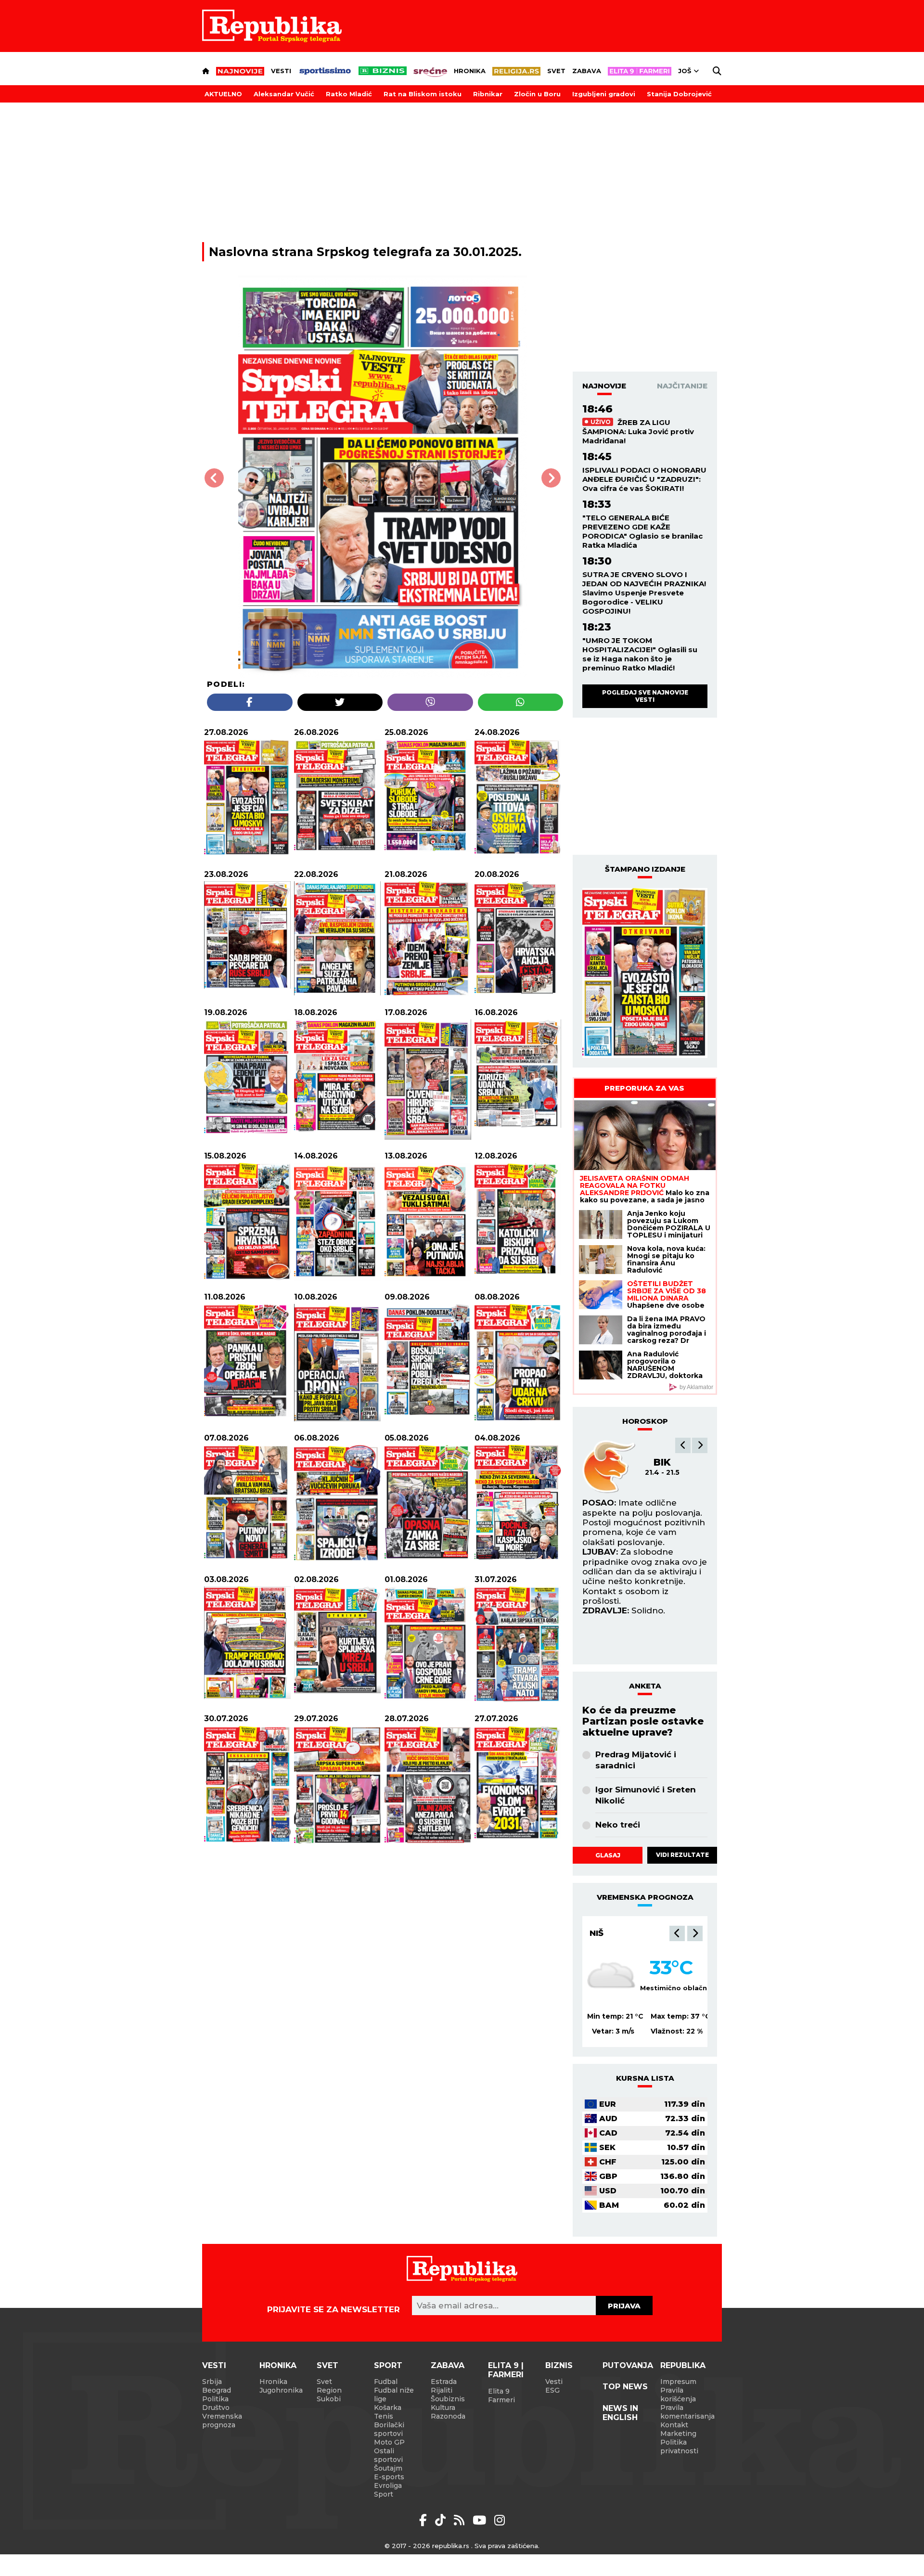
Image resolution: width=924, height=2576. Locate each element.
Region (329, 2390)
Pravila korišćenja (678, 2395)
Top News (625, 2387)
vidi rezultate (682, 1855)
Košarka (388, 2408)
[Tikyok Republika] (442, 2520)
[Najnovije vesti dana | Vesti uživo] (383, 71)
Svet (556, 71)
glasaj (608, 1855)
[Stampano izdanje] (645, 973)
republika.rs (451, 2546)
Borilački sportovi (389, 2429)
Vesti (281, 71)
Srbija (212, 2382)
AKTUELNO (223, 94)
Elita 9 (499, 2391)
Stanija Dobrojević (679, 94)
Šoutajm (388, 2468)
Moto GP (389, 2442)
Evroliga (388, 2486)
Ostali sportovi (388, 2455)
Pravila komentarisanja (687, 2412)
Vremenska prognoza (222, 2421)
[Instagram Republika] (500, 2520)
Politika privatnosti (679, 2447)
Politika (215, 2399)
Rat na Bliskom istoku (423, 94)
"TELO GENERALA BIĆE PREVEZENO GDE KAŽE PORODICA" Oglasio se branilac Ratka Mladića (642, 531)
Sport (388, 2365)
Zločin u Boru (537, 94)
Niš (597, 1933)
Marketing (678, 2434)
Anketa (645, 1686)
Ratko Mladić (349, 94)
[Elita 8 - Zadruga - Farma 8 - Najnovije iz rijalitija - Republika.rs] (640, 71)
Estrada (444, 2382)
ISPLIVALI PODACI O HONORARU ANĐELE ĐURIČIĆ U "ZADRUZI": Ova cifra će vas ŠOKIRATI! (644, 479)
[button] (683, 1445)
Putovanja (628, 2365)
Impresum (678, 2382)
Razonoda (448, 2416)
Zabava (587, 71)
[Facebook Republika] (425, 2520)
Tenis (384, 2416)
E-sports (389, 2477)
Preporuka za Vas (644, 1088)
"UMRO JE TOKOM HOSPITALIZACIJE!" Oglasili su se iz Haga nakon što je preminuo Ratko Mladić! (640, 654)
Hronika (470, 71)
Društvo (216, 2408)
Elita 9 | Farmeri (506, 2370)
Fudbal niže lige (394, 2395)
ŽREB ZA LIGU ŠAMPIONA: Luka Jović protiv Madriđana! (638, 431)
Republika (683, 2365)
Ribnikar (488, 94)
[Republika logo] (272, 26)
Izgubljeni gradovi (604, 94)
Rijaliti (442, 2390)
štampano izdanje (645, 869)
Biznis (559, 2365)
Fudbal (386, 2382)
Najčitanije (682, 386)
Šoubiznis (448, 2399)
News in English (620, 2413)
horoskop (645, 1421)
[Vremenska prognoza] (611, 1976)
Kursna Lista (645, 2078)
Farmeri (501, 2400)
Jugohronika (281, 2390)
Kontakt (674, 2425)
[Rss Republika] (461, 2520)
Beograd (217, 2390)
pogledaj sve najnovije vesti (645, 696)
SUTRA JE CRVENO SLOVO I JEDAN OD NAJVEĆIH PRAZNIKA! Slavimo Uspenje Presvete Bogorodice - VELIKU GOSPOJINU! (644, 593)
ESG (552, 2390)
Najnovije (604, 386)
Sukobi (329, 2399)
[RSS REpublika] (481, 2520)
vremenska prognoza (645, 1897)
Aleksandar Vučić (284, 94)
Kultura (443, 2408)
